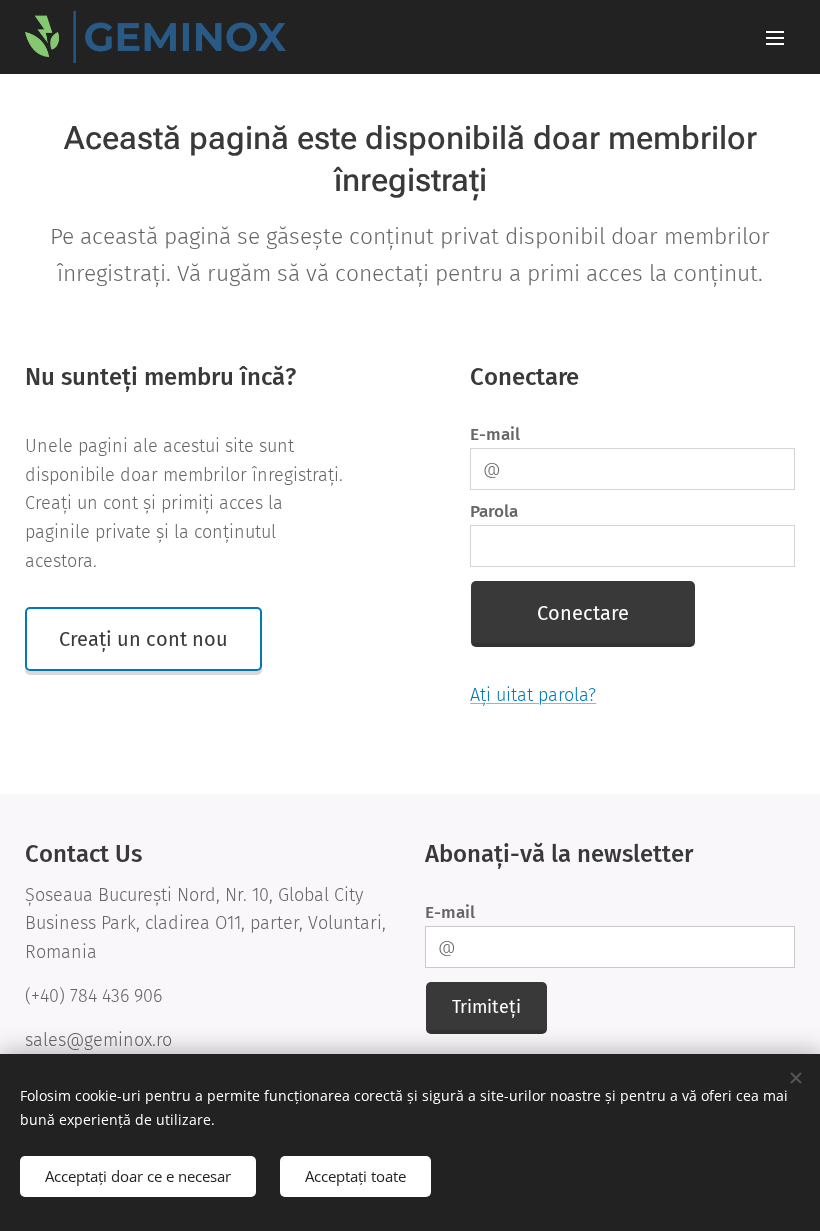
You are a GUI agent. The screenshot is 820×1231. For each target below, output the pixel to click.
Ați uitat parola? (533, 695)
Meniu (775, 37)
